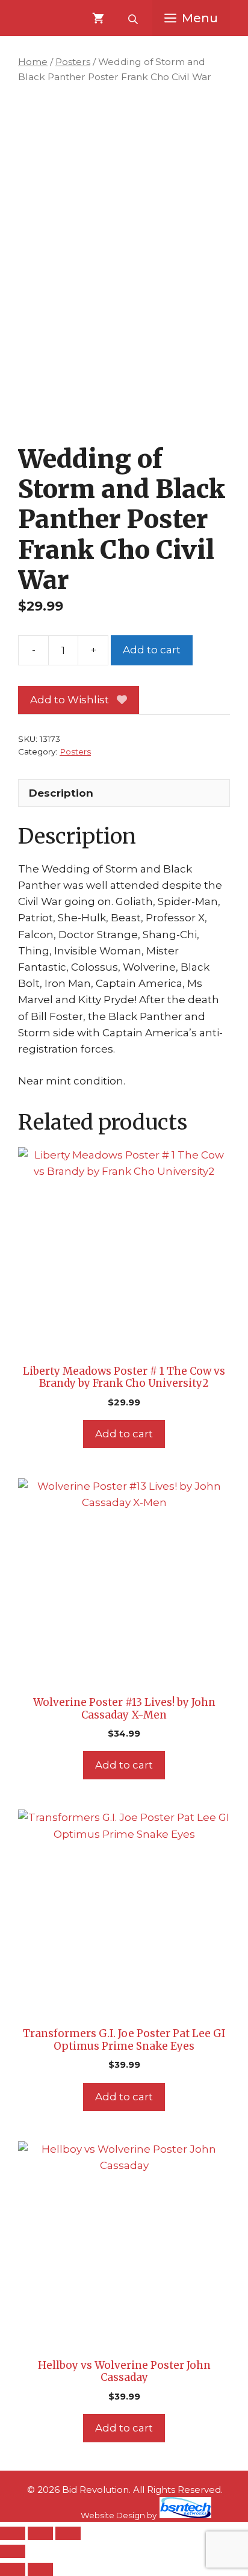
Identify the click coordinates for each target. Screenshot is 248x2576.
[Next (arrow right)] (40, 2569)
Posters (73, 62)
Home (33, 62)
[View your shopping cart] (98, 18)
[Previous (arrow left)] (13, 2569)
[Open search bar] (134, 18)
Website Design (113, 2515)
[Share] (68, 2533)
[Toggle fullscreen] (40, 2533)
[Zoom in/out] (13, 2533)
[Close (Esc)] (13, 2551)
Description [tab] (61, 793)
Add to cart (152, 650)
